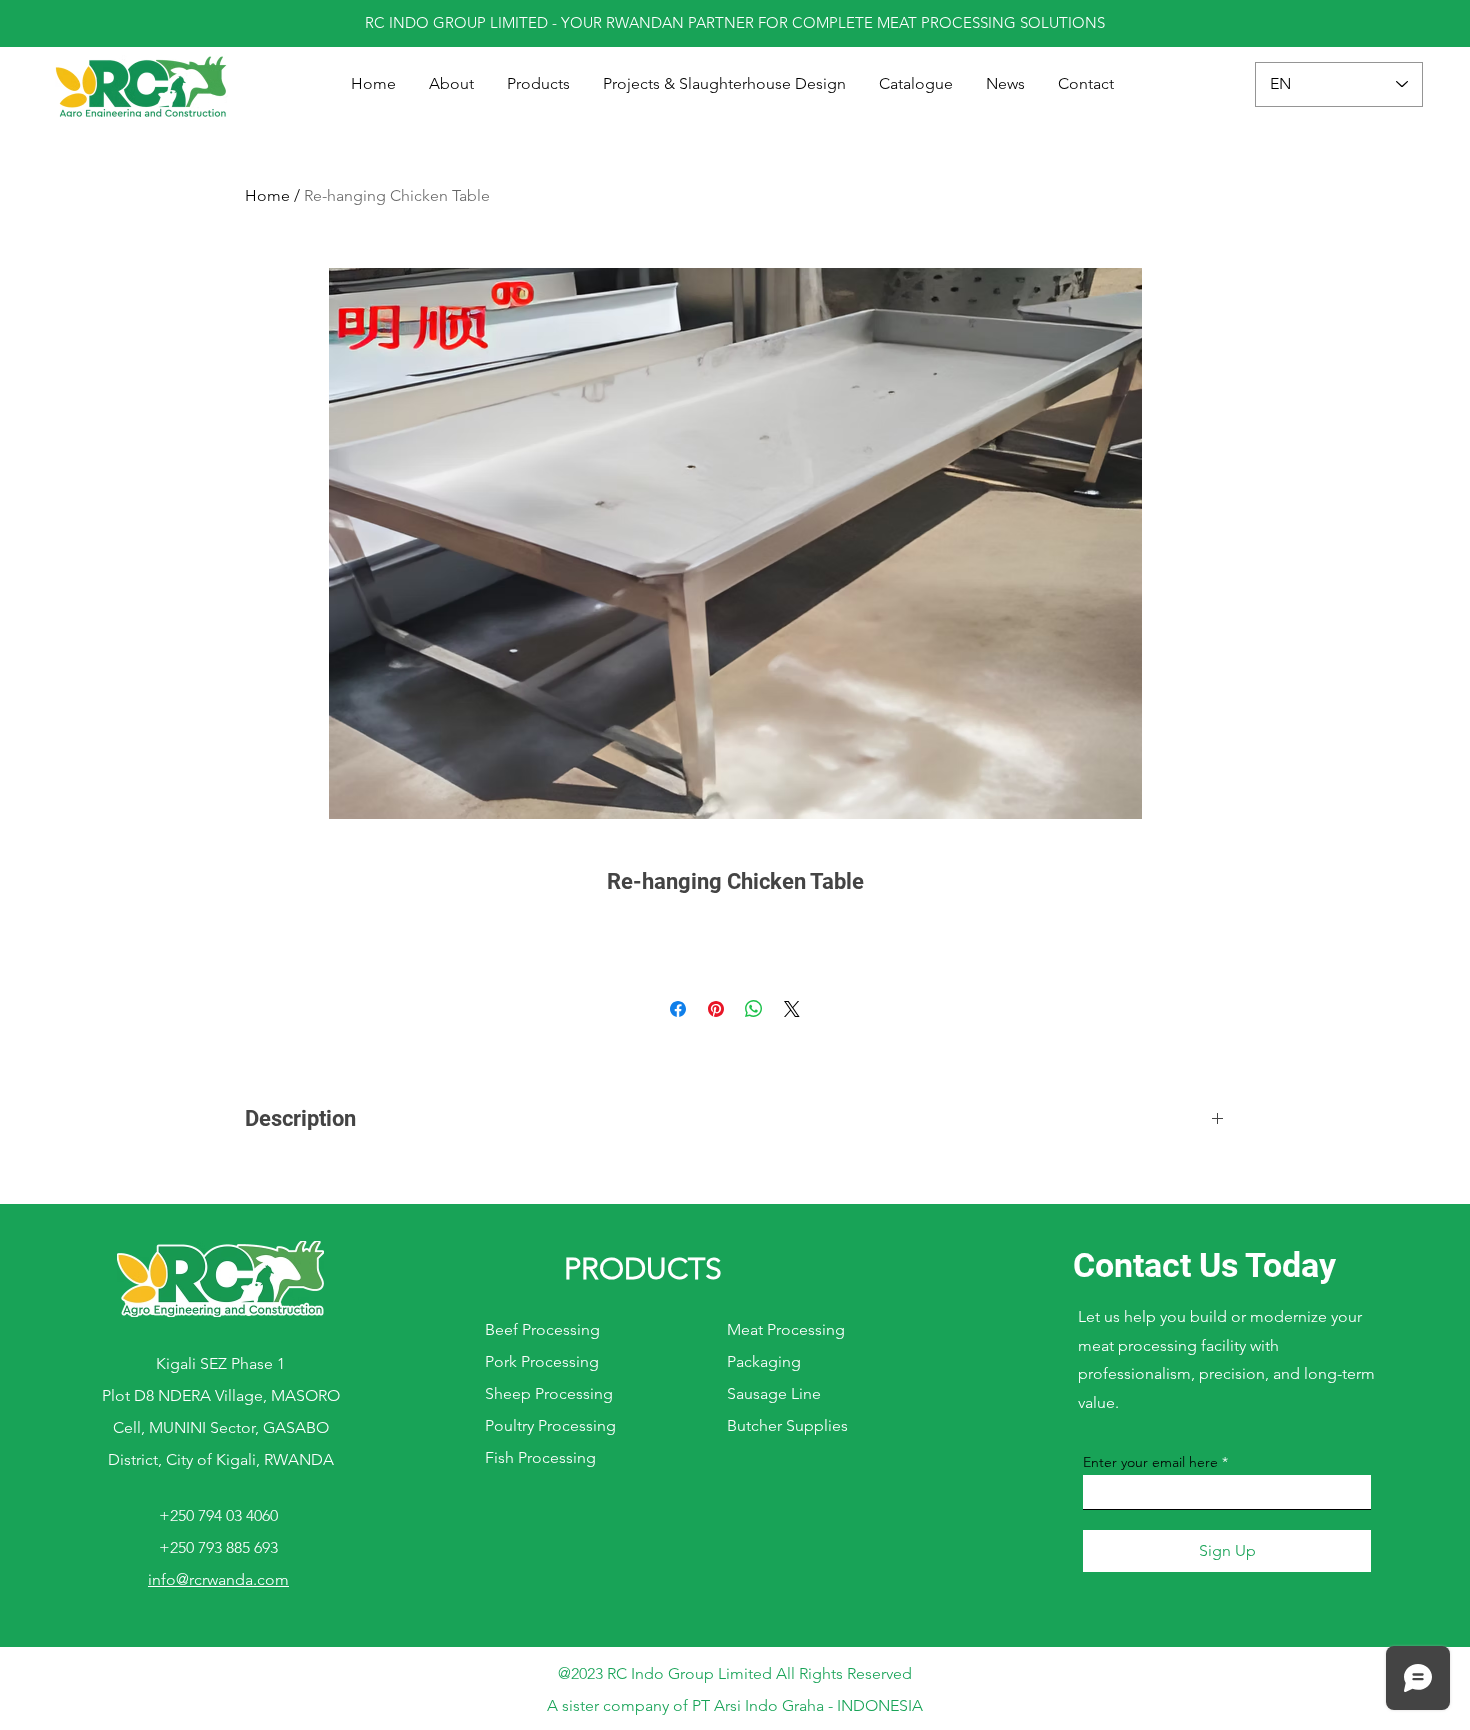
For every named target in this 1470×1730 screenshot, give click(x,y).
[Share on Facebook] (678, 1009)
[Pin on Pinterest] (716, 1009)
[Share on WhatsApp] (754, 1009)
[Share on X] (792, 1009)
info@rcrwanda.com (218, 1579)
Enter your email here (1150, 1462)
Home (267, 195)
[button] (539, 84)
